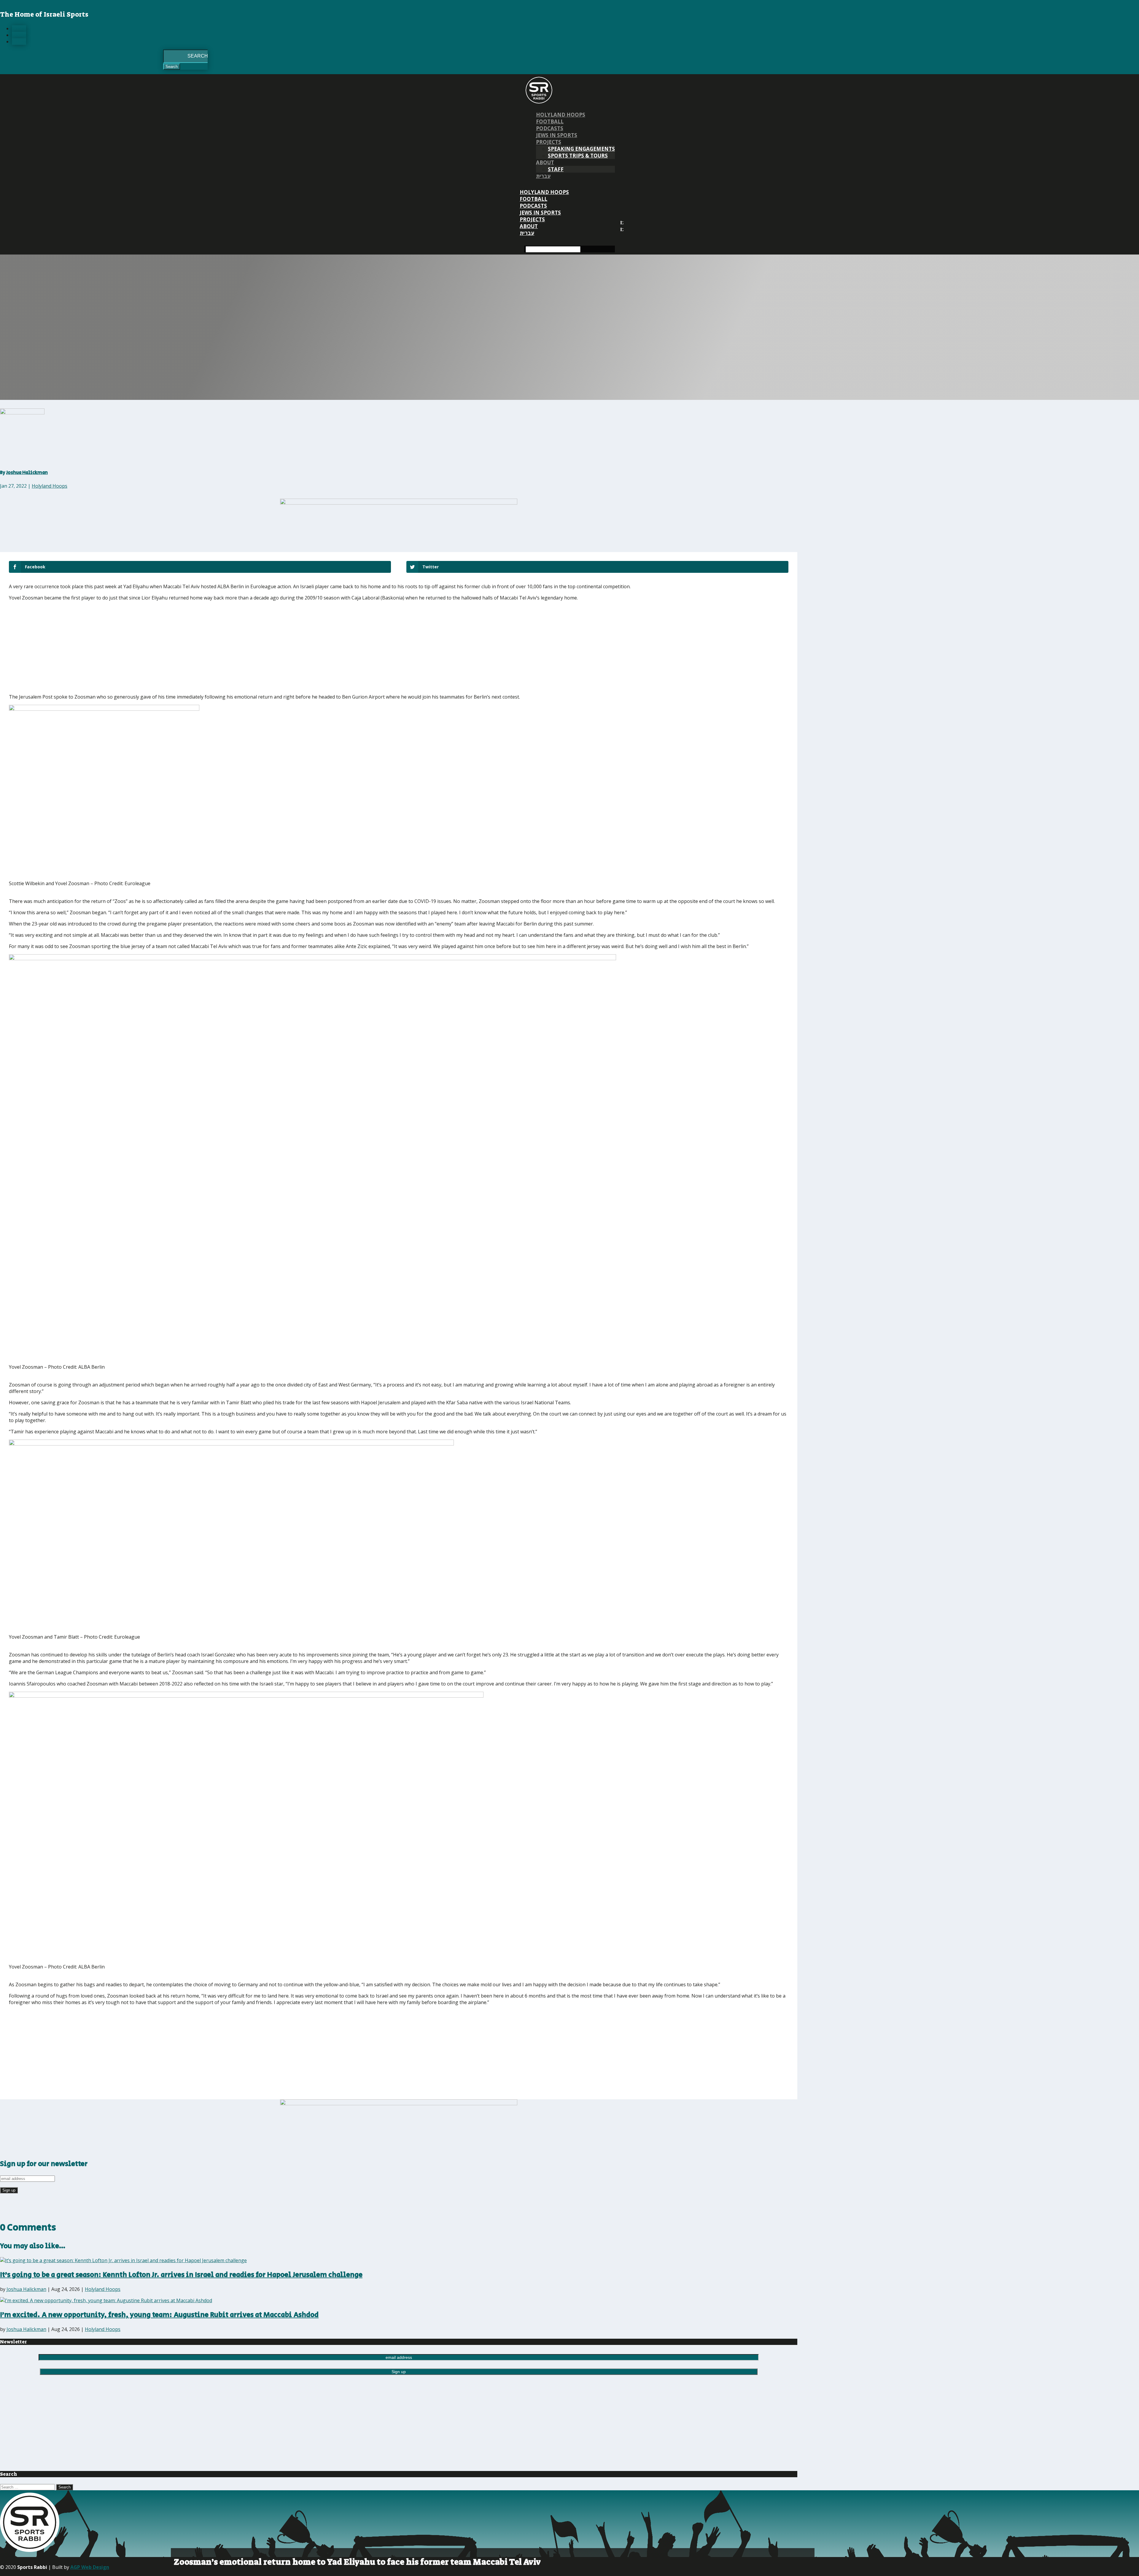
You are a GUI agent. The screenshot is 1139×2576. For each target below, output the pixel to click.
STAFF (556, 169)
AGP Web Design (90, 2567)
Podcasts (550, 128)
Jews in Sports (557, 135)
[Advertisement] (96, 647)
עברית (543, 176)
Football (550, 121)
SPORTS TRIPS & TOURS (578, 156)
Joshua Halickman (27, 473)
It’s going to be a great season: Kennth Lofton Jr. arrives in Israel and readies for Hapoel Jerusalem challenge (181, 2275)
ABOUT (545, 162)
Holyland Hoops (561, 115)
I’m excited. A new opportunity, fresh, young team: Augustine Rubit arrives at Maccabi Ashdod (159, 2315)
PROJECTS (549, 142)
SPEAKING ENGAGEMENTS (581, 149)
